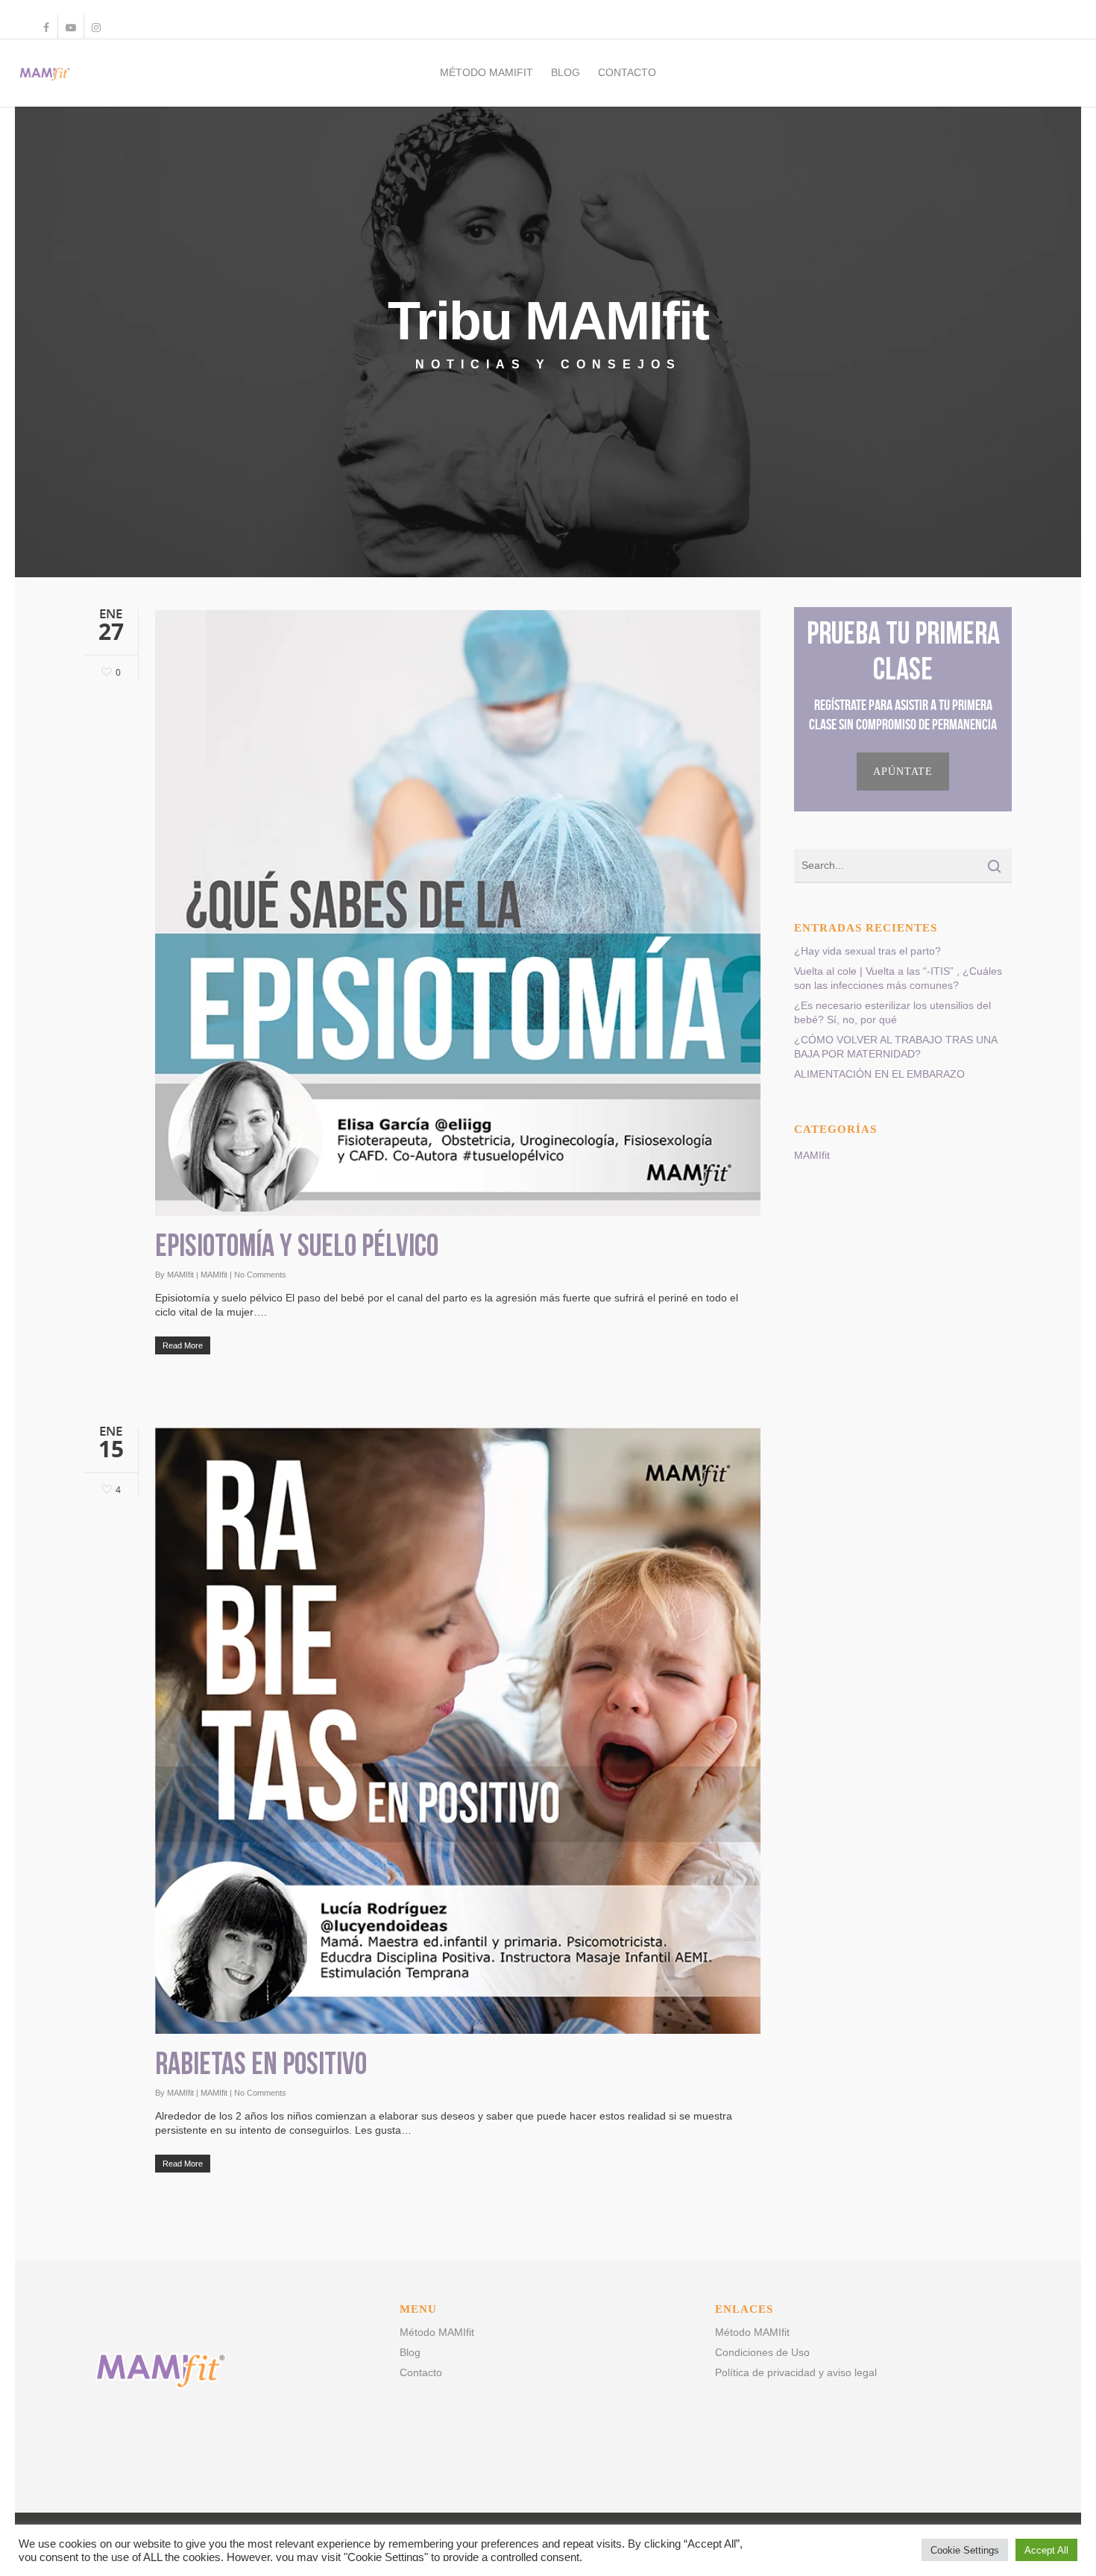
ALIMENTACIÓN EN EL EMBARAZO (879, 1074)
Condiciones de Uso (762, 2352)
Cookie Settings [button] (965, 2550)
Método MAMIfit (486, 72)
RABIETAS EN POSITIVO (261, 2066)
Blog (566, 72)
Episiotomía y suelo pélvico (297, 1248)
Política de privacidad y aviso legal (796, 2372)
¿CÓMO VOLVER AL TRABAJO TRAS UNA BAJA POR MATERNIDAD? (895, 1047)
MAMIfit (180, 1275)
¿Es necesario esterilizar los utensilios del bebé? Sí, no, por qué (892, 1012)
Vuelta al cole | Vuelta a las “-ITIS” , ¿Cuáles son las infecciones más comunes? (898, 978)
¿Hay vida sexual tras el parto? (867, 951)
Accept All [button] (1046, 2550)
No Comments (260, 1275)
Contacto (627, 72)
